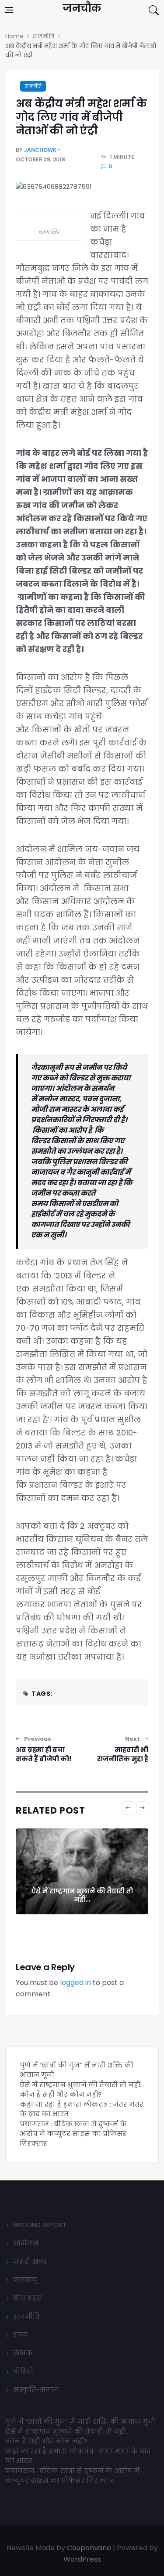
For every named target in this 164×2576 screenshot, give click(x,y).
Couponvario (89, 2548)
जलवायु (25, 2280)
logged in (75, 1983)
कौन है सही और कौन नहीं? (61, 2094)
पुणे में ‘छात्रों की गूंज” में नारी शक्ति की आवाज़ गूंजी (81, 2421)
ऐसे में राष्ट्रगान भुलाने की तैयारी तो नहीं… (82, 2085)
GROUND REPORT (40, 2225)
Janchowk (40, 150)
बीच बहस (28, 2298)
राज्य (21, 2335)
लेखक (23, 2353)
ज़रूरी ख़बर (30, 2261)
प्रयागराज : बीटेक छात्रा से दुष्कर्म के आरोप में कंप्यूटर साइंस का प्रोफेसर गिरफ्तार (73, 2134)
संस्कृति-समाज (36, 2390)
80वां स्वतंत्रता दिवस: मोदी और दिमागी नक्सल (82, 1895)
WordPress (82, 2559)
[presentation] (128, 1808)
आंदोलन (26, 2243)
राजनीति (33, 86)
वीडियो (23, 2371)
